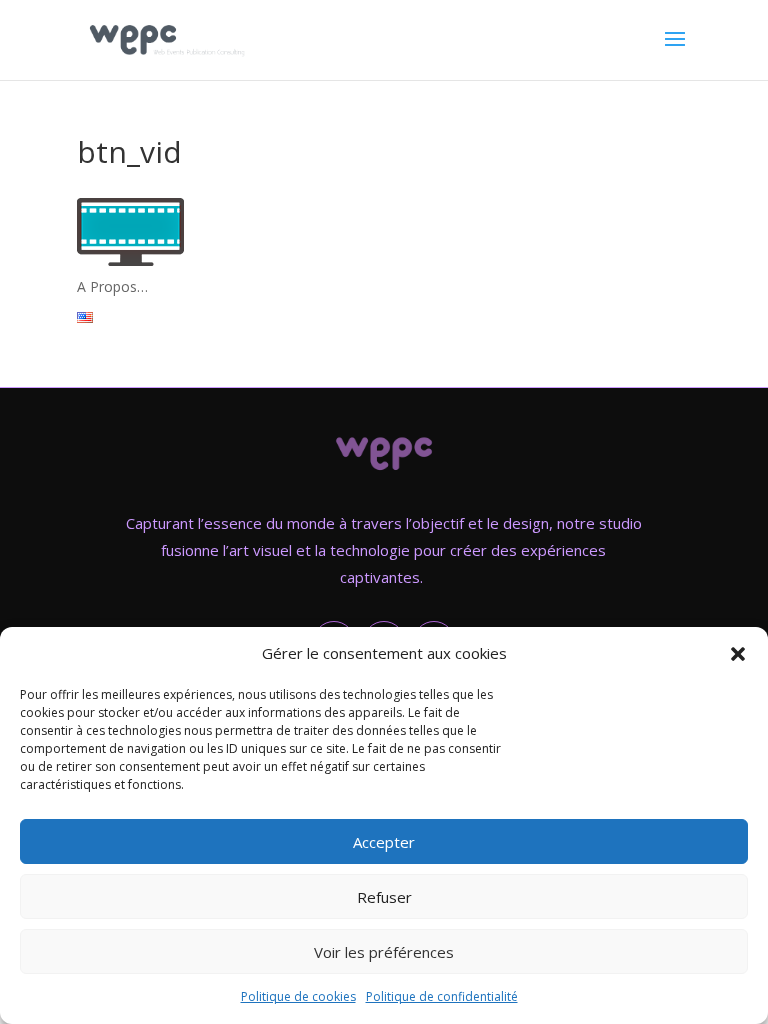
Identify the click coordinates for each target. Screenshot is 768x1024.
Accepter (384, 842)
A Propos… (112, 286)
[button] (738, 654)
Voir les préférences (384, 952)
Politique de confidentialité (442, 996)
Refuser (384, 897)
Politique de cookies (298, 996)
